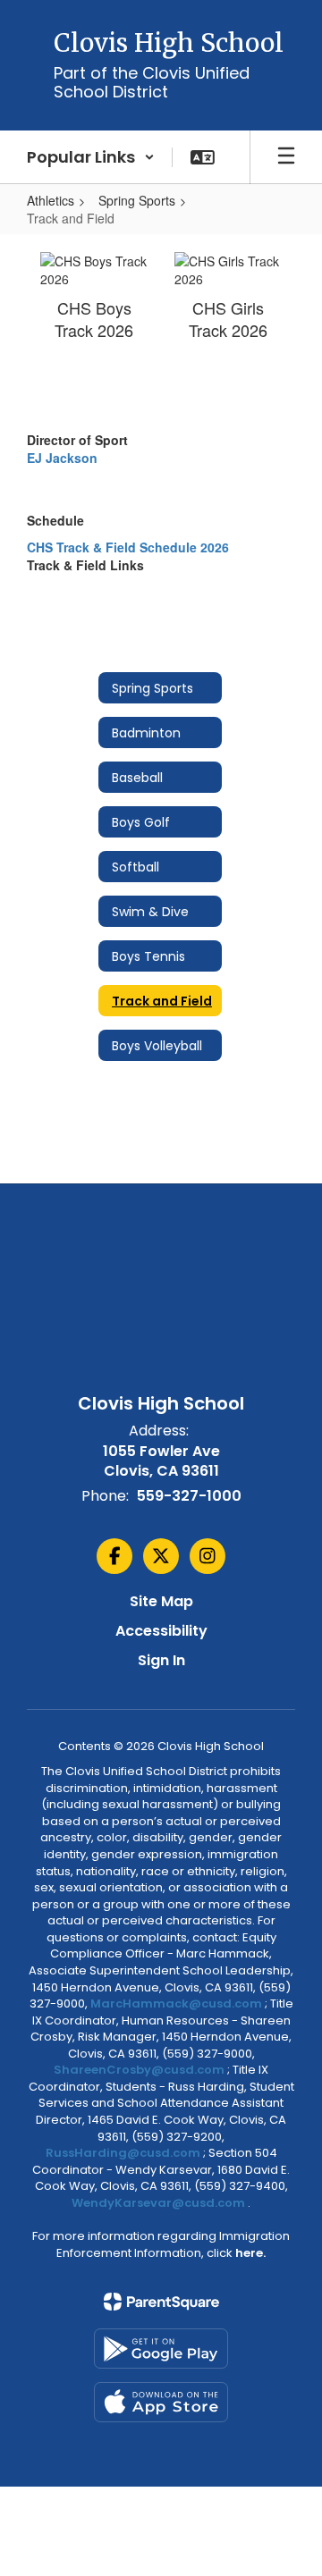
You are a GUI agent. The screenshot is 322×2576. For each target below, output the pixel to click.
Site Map (161, 1601)
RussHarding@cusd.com (123, 2153)
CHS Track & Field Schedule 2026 (128, 547)
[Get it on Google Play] (161, 2349)
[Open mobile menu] (286, 157)
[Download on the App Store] (161, 2402)
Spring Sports (137, 200)
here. (250, 2253)
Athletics (51, 200)
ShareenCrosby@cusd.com (139, 2070)
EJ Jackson (62, 458)
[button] (91, 157)
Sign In (161, 1660)
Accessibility (161, 1631)
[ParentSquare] (161, 2302)
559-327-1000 (189, 1496)
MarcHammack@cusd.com (176, 2004)
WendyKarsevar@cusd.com (160, 2203)
